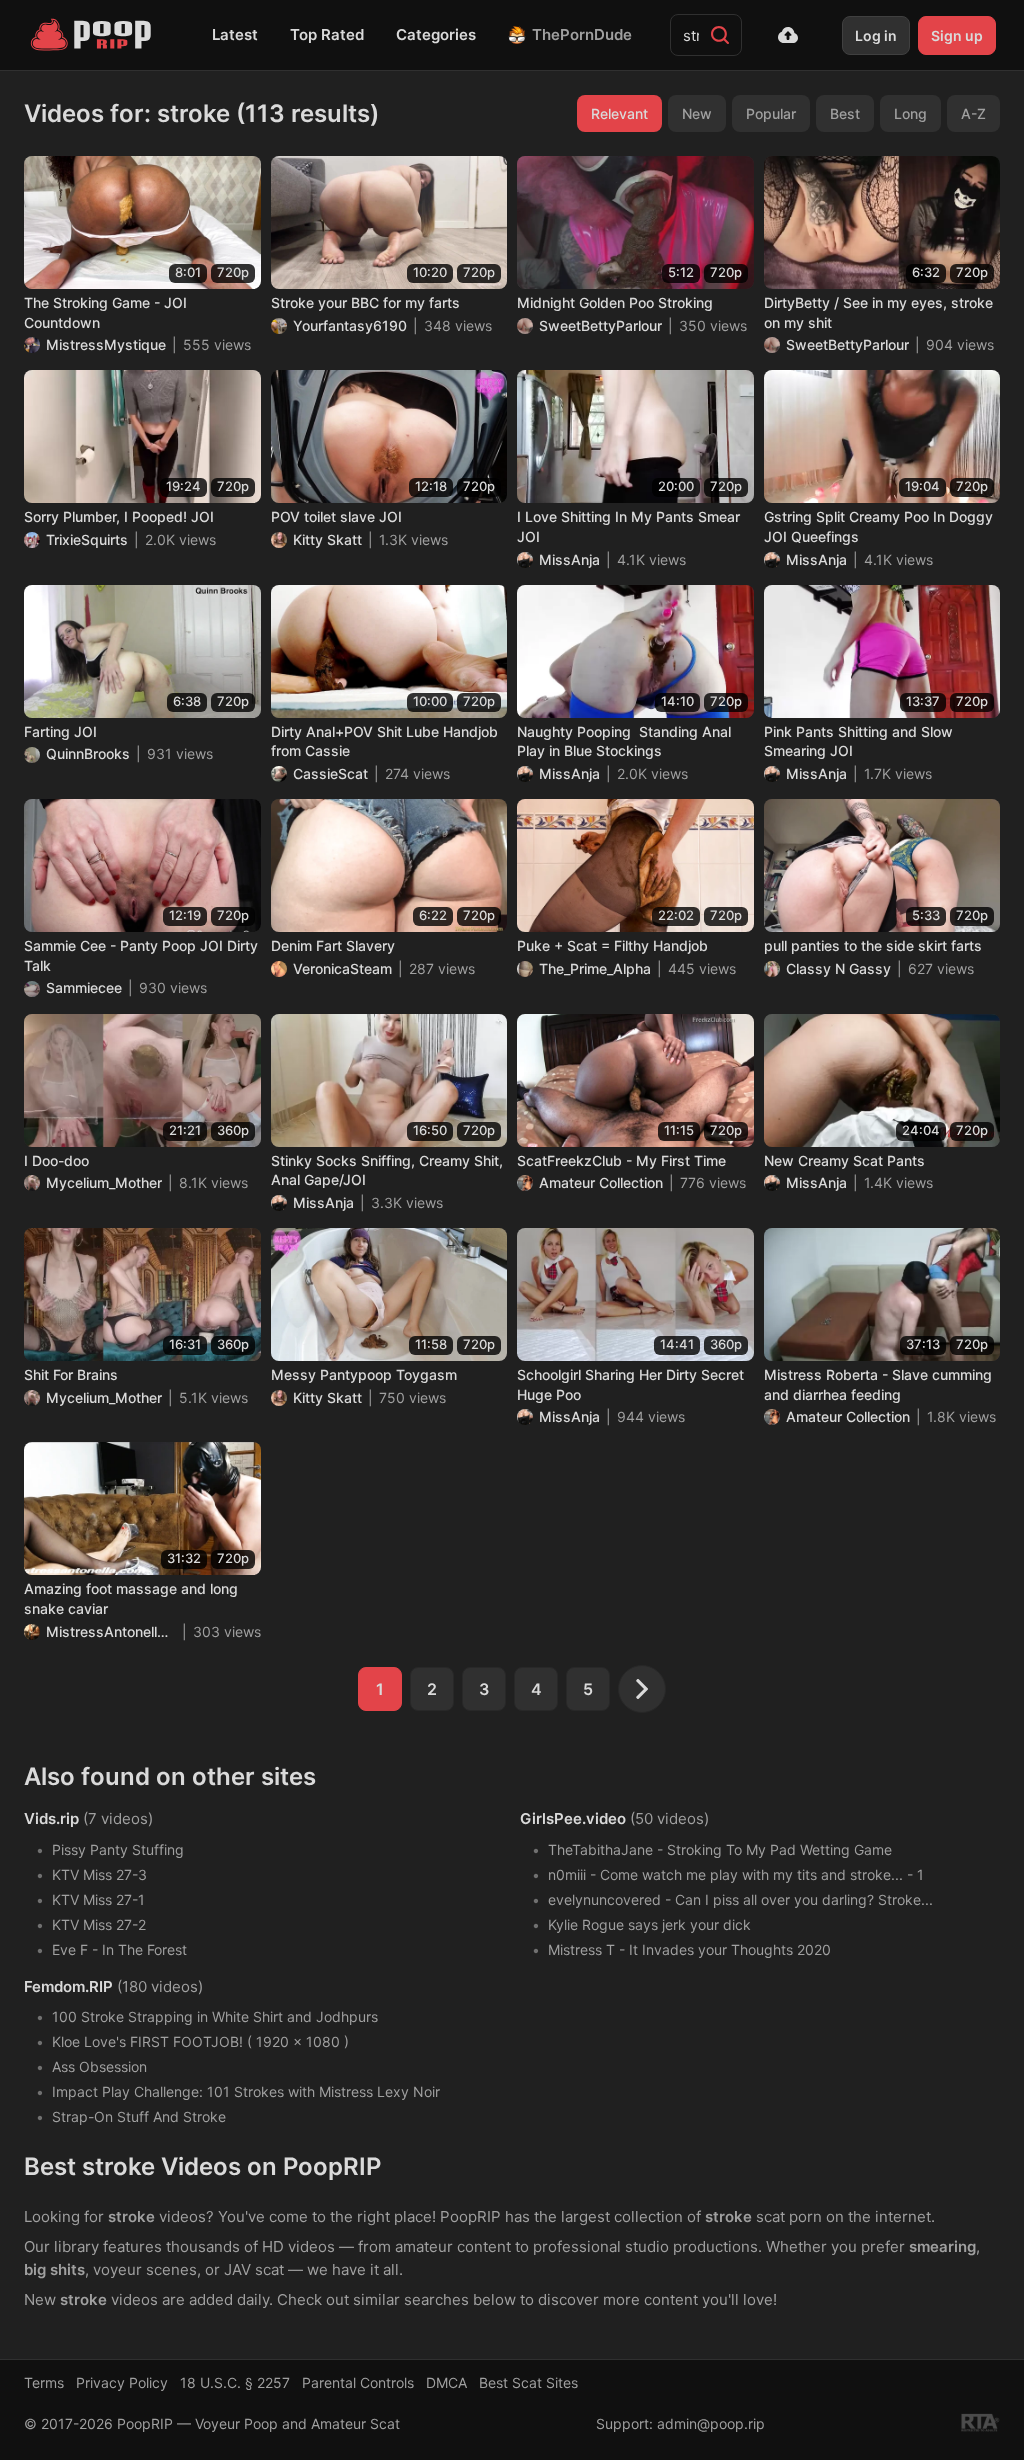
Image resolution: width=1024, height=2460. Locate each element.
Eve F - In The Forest (119, 1949)
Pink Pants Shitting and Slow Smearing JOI (858, 741)
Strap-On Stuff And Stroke (139, 2116)
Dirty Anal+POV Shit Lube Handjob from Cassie (384, 741)
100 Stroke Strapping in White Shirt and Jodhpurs (215, 2016)
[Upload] (788, 35)
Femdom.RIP (68, 1986)
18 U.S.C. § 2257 (235, 2382)
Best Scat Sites (528, 2382)
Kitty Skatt (327, 539)
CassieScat (330, 773)
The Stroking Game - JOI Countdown (105, 312)
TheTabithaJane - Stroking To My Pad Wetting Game (720, 1849)
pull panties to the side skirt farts (873, 945)
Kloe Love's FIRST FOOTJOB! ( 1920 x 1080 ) (200, 2041)
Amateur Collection (601, 1182)
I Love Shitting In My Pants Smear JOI (628, 526)
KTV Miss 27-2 (99, 1924)
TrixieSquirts (87, 539)
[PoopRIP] (93, 35)
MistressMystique (106, 344)
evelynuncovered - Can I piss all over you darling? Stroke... (740, 1899)
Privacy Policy (122, 2382)
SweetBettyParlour (600, 325)
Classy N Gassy (838, 968)
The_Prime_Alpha (595, 968)
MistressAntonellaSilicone (111, 1631)
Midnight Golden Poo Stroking (615, 302)
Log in (876, 35)
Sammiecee (84, 987)
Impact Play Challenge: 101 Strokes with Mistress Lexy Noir (246, 2091)
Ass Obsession (99, 2066)
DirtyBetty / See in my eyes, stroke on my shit (878, 312)
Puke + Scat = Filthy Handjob (612, 945)
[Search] (720, 35)
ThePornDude (582, 34)
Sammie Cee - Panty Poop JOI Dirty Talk (141, 955)
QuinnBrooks (88, 753)
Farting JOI (60, 731)
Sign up (957, 35)
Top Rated (327, 34)
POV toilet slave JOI (336, 516)
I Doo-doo (56, 1160)
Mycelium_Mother (104, 1182)
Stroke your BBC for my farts (365, 302)
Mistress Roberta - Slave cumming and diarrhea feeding (878, 1384)
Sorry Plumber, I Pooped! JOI (119, 516)
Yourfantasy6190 (350, 325)
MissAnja (569, 559)
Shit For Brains (71, 1374)
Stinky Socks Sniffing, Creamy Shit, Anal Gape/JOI (387, 1170)
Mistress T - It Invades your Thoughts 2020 (689, 1949)
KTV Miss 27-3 (99, 1874)
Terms (44, 2382)
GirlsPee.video (573, 1818)
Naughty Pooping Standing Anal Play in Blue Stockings (624, 741)
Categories (436, 34)
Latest (235, 34)
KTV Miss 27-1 (98, 1899)
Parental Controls (358, 2382)
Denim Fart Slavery (333, 945)
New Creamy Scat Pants (844, 1160)
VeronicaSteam (342, 968)
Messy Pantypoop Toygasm (364, 1374)
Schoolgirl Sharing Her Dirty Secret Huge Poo (630, 1384)
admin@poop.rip (711, 2423)
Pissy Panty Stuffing (118, 1849)
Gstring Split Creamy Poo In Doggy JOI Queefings (878, 526)
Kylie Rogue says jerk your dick (649, 1924)
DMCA (446, 2382)
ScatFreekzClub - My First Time (621, 1160)
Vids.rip (51, 1818)
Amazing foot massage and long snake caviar (131, 1598)
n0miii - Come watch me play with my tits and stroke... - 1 (736, 1874)
